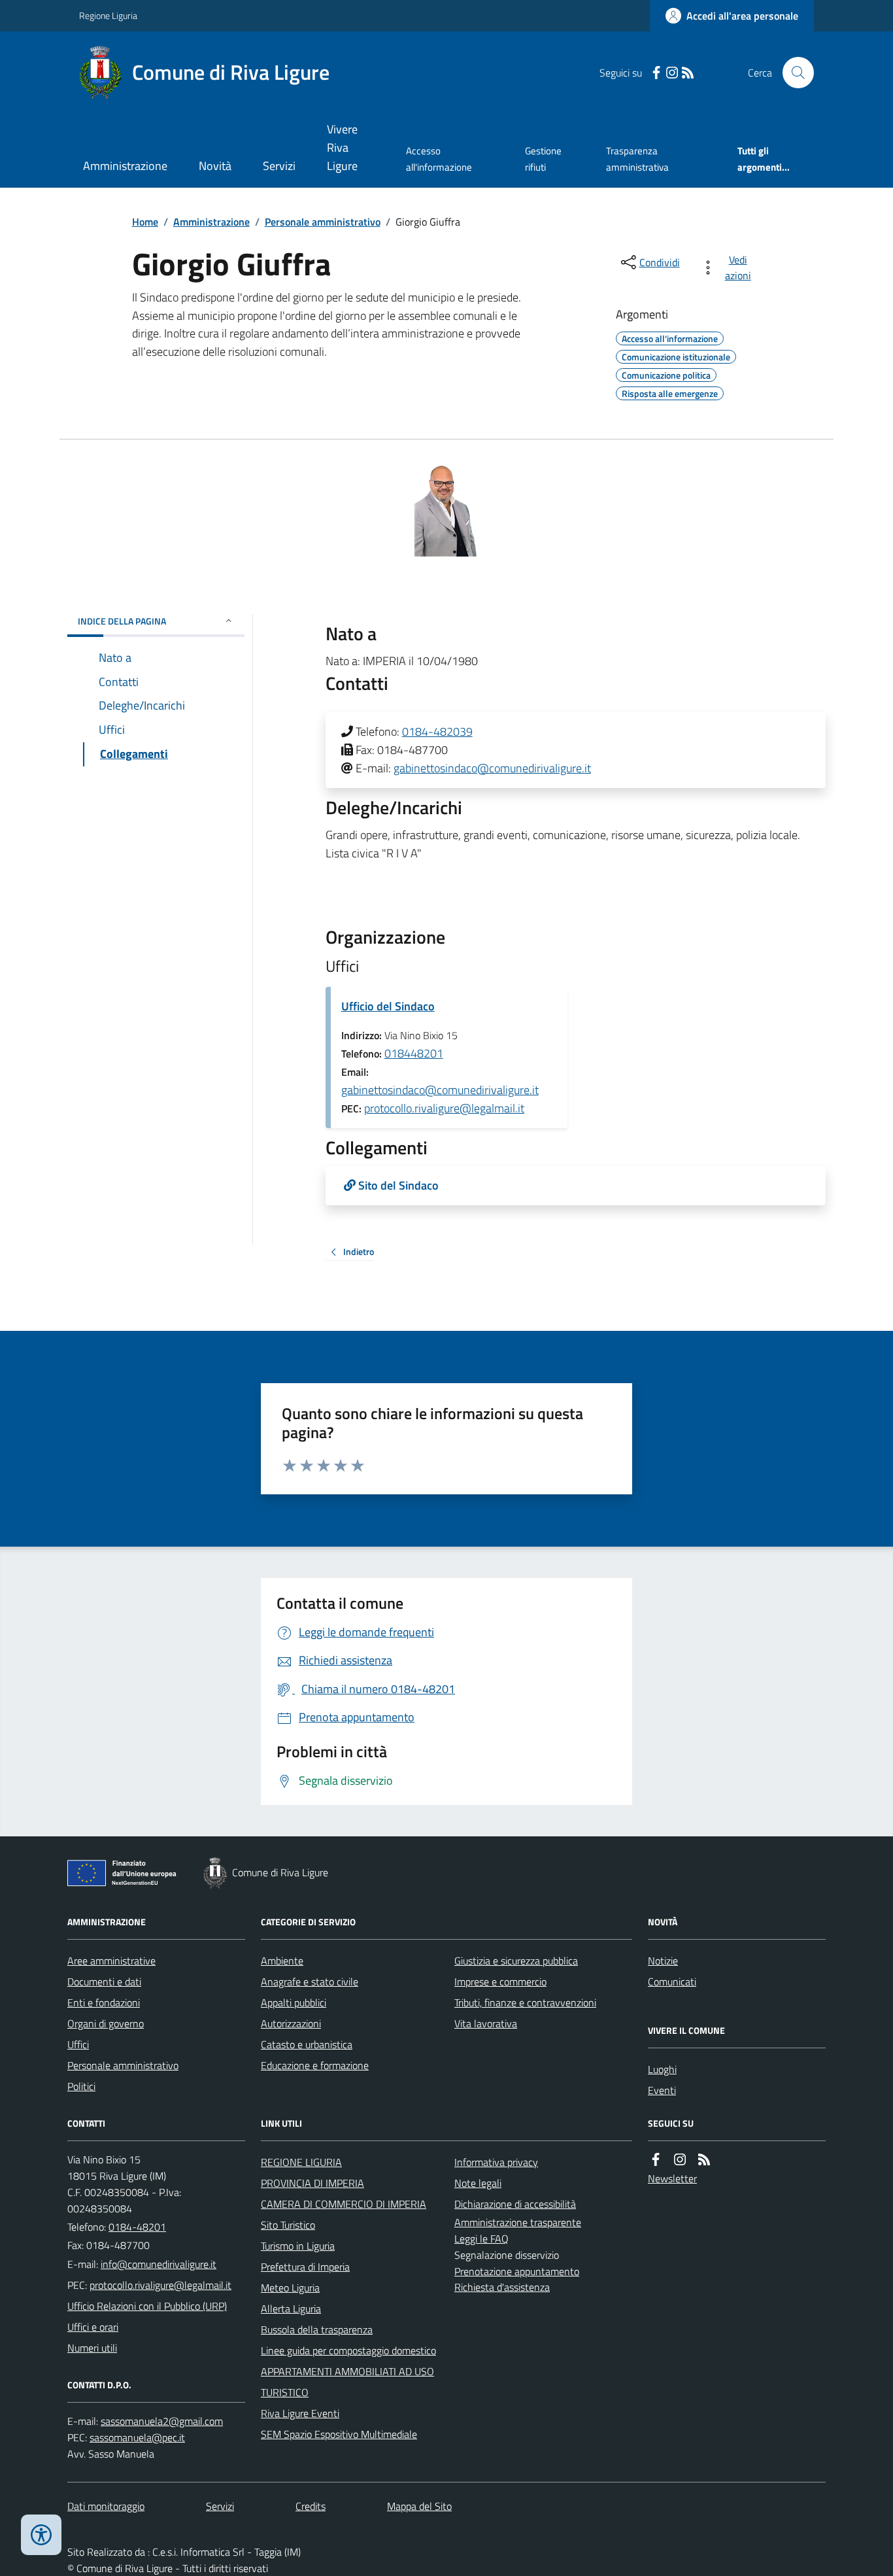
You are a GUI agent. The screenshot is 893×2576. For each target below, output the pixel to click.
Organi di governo (106, 2023)
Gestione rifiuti (543, 159)
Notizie (663, 1961)
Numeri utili (92, 2348)
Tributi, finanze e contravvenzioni (525, 2002)
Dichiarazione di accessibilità (515, 2204)
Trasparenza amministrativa (637, 159)
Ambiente (282, 1961)
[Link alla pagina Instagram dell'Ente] (680, 2160)
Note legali (478, 2183)
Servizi (279, 166)
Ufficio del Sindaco (388, 1006)
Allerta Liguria (291, 2309)
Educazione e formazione (315, 2065)
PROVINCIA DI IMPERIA (312, 2183)
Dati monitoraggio (106, 2506)
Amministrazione (125, 166)
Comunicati (672, 1982)
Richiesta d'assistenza (502, 2287)
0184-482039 (437, 731)
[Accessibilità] (41, 2535)
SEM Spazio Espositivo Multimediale (339, 2434)
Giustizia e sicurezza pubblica (516, 1961)
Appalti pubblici (294, 2002)
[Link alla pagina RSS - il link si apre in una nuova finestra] (688, 73)
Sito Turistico (288, 2225)
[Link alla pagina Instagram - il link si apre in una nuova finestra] (672, 73)
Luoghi (662, 2069)
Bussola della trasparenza (317, 2329)
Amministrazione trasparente (518, 2222)
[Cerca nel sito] (793, 73)
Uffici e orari (93, 2327)
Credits (311, 2506)
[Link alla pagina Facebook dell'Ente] (656, 2160)
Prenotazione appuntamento (517, 2271)
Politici (81, 2086)
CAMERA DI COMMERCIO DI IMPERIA (344, 2204)
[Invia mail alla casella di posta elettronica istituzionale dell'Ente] (159, 2264)
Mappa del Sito (419, 2506)
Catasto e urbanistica (307, 2044)
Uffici (78, 2044)
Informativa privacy (496, 2162)
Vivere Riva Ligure (342, 147)
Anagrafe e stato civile (310, 1982)
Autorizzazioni (291, 2023)
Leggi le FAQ (481, 2239)
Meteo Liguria (290, 2288)
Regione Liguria (108, 15)
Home (145, 222)
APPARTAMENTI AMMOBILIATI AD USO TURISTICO (347, 2382)
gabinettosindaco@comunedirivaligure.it (492, 768)
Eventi (662, 2090)
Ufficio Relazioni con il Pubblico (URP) (147, 2306)
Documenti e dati (104, 1982)
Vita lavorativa (486, 2023)
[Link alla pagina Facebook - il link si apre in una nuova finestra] (656, 73)
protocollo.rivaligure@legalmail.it (444, 1108)
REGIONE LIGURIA (301, 2162)
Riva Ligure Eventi (300, 2413)
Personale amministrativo (323, 222)
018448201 (414, 1053)
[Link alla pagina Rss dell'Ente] (704, 2160)
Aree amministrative (111, 1961)
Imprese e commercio (500, 1982)
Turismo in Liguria (298, 2246)
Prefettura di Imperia (305, 2267)
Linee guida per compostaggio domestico (348, 2350)
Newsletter (672, 2178)
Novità (215, 166)
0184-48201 (137, 2227)
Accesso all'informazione (439, 159)
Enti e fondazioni (104, 2002)
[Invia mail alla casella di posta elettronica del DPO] (162, 2421)
